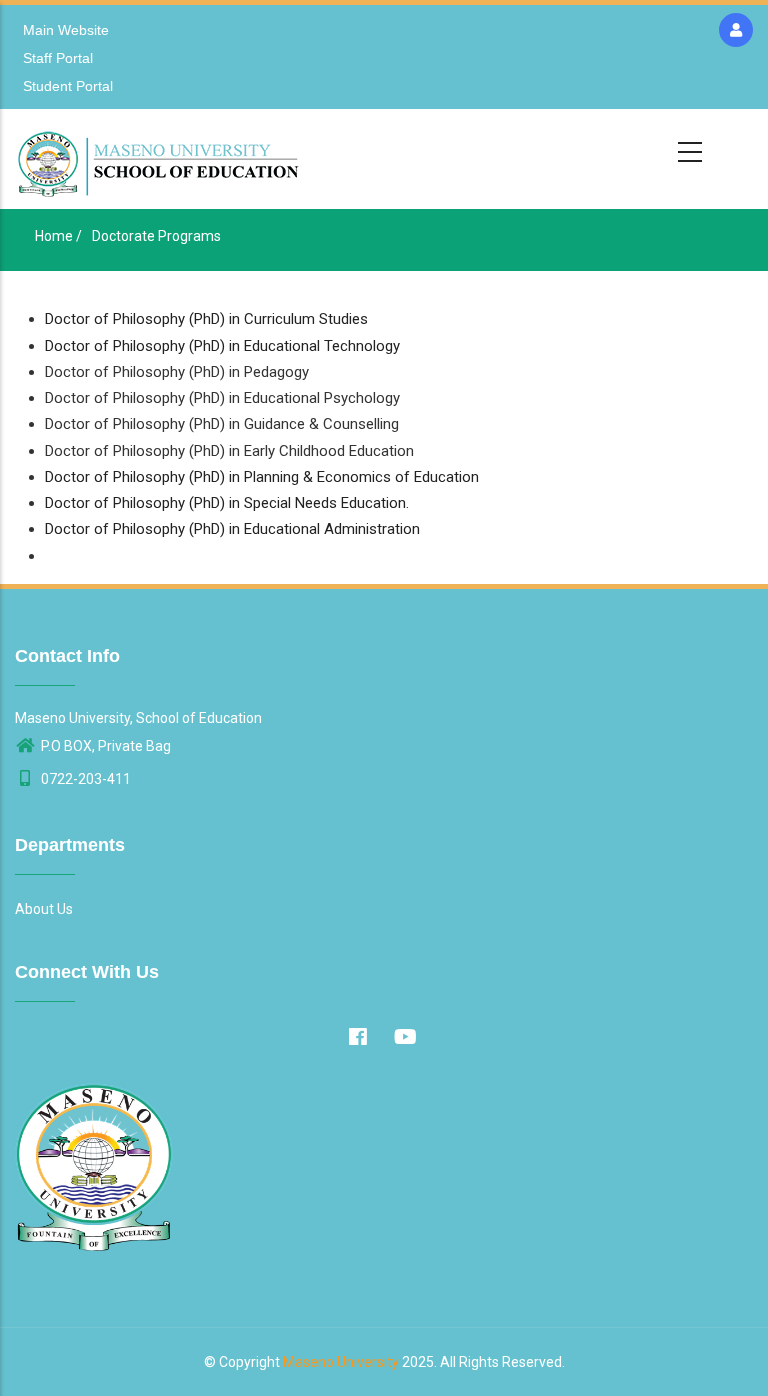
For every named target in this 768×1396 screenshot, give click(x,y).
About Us (44, 909)
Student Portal (68, 86)
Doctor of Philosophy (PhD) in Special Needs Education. (227, 503)
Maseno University (341, 1362)
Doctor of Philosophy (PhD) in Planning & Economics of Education (262, 477)
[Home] (160, 159)
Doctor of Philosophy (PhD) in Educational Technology (222, 346)
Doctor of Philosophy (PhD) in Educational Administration (232, 529)
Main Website (66, 30)
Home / (58, 236)
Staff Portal (58, 58)
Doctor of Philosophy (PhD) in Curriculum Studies (206, 319)
